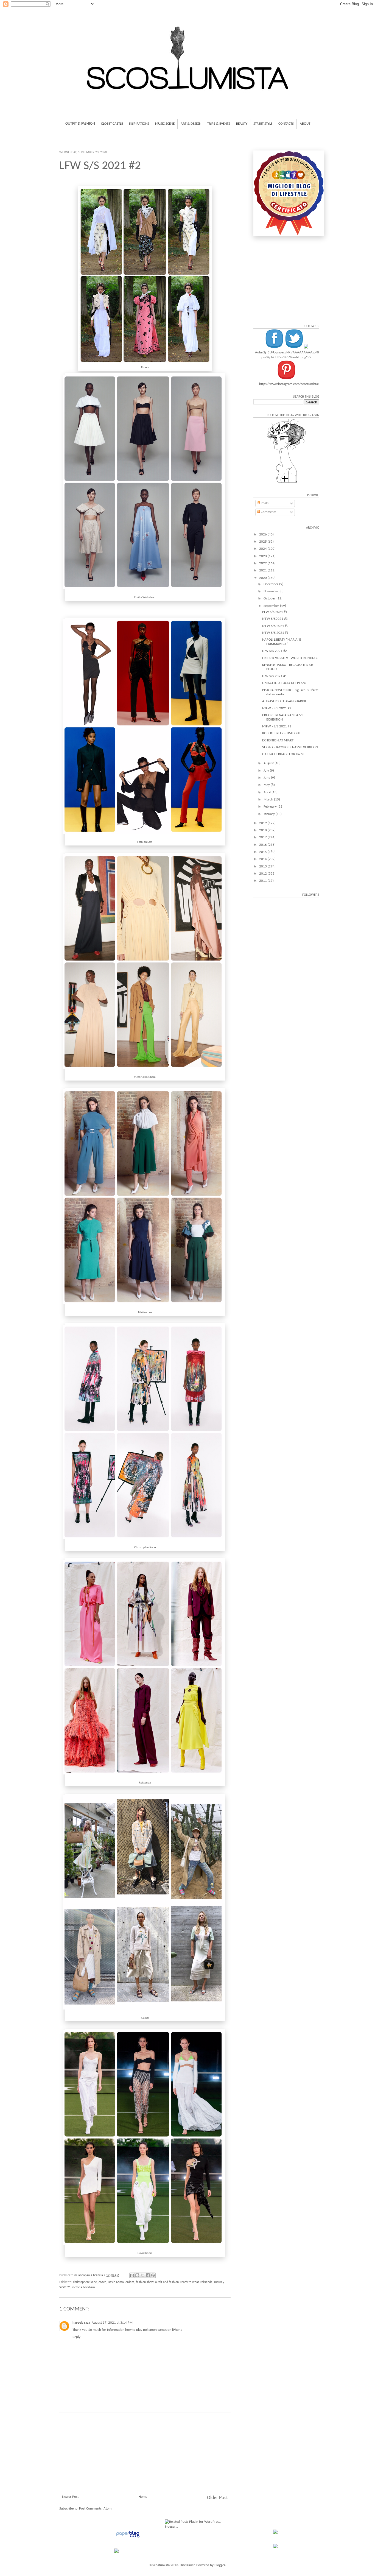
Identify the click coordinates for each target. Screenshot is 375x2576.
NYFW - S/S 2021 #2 (277, 708)
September (272, 606)
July (267, 771)
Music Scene (165, 124)
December (271, 584)
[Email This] (132, 2275)
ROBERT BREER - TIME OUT (281, 733)
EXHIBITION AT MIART (278, 740)
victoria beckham (84, 2287)
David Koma (116, 2282)
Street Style (263, 124)
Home (143, 2497)
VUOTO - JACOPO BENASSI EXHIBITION (290, 747)
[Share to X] (142, 2275)
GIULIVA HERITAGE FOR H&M (283, 754)
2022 (263, 563)
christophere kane (85, 2282)
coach (102, 2282)
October (270, 598)
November (272, 591)
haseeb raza (81, 2323)
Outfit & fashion (80, 124)
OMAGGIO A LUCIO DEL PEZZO (284, 683)
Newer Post (70, 2497)
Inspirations (139, 124)
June (267, 778)
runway (219, 2282)
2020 (263, 578)
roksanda (206, 2282)
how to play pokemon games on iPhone (154, 2330)
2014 (263, 859)
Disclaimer (187, 2565)
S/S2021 (65, 2287)
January (270, 814)
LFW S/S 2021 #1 (275, 676)
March (269, 799)
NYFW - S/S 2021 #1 (277, 726)
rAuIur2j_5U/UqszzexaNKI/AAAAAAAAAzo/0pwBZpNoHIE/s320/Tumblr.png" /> (286, 355)
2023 (263, 556)
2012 (263, 874)
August (269, 763)
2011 (263, 881)
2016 (263, 845)
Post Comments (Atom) (96, 2509)
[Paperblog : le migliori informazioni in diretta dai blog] (128, 2538)
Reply (76, 2337)
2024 (263, 549)
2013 (263, 866)
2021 (263, 570)
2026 (263, 535)
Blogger (220, 2565)
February (271, 807)
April (268, 792)
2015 (263, 852)
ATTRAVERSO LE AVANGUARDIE (284, 701)
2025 (263, 542)
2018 (263, 830)
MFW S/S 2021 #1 (275, 633)
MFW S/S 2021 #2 (275, 626)
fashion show (145, 2282)
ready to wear (190, 2282)
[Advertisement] (145, 2460)
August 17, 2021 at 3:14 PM (112, 2323)
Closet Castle (112, 124)
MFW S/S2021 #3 (275, 619)
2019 (263, 823)
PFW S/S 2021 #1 (275, 612)
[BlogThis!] (137, 2275)
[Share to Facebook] (148, 2275)
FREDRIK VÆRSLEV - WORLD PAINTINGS (290, 658)
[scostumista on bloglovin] (286, 483)
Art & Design (191, 124)
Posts (264, 503)
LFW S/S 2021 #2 (275, 651)
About (305, 124)
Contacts (286, 124)
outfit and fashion (167, 2282)
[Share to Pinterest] (153, 2275)
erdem (130, 2282)
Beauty (242, 124)
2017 (263, 837)
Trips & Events (219, 124)
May (267, 785)
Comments (268, 512)
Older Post (217, 2498)
